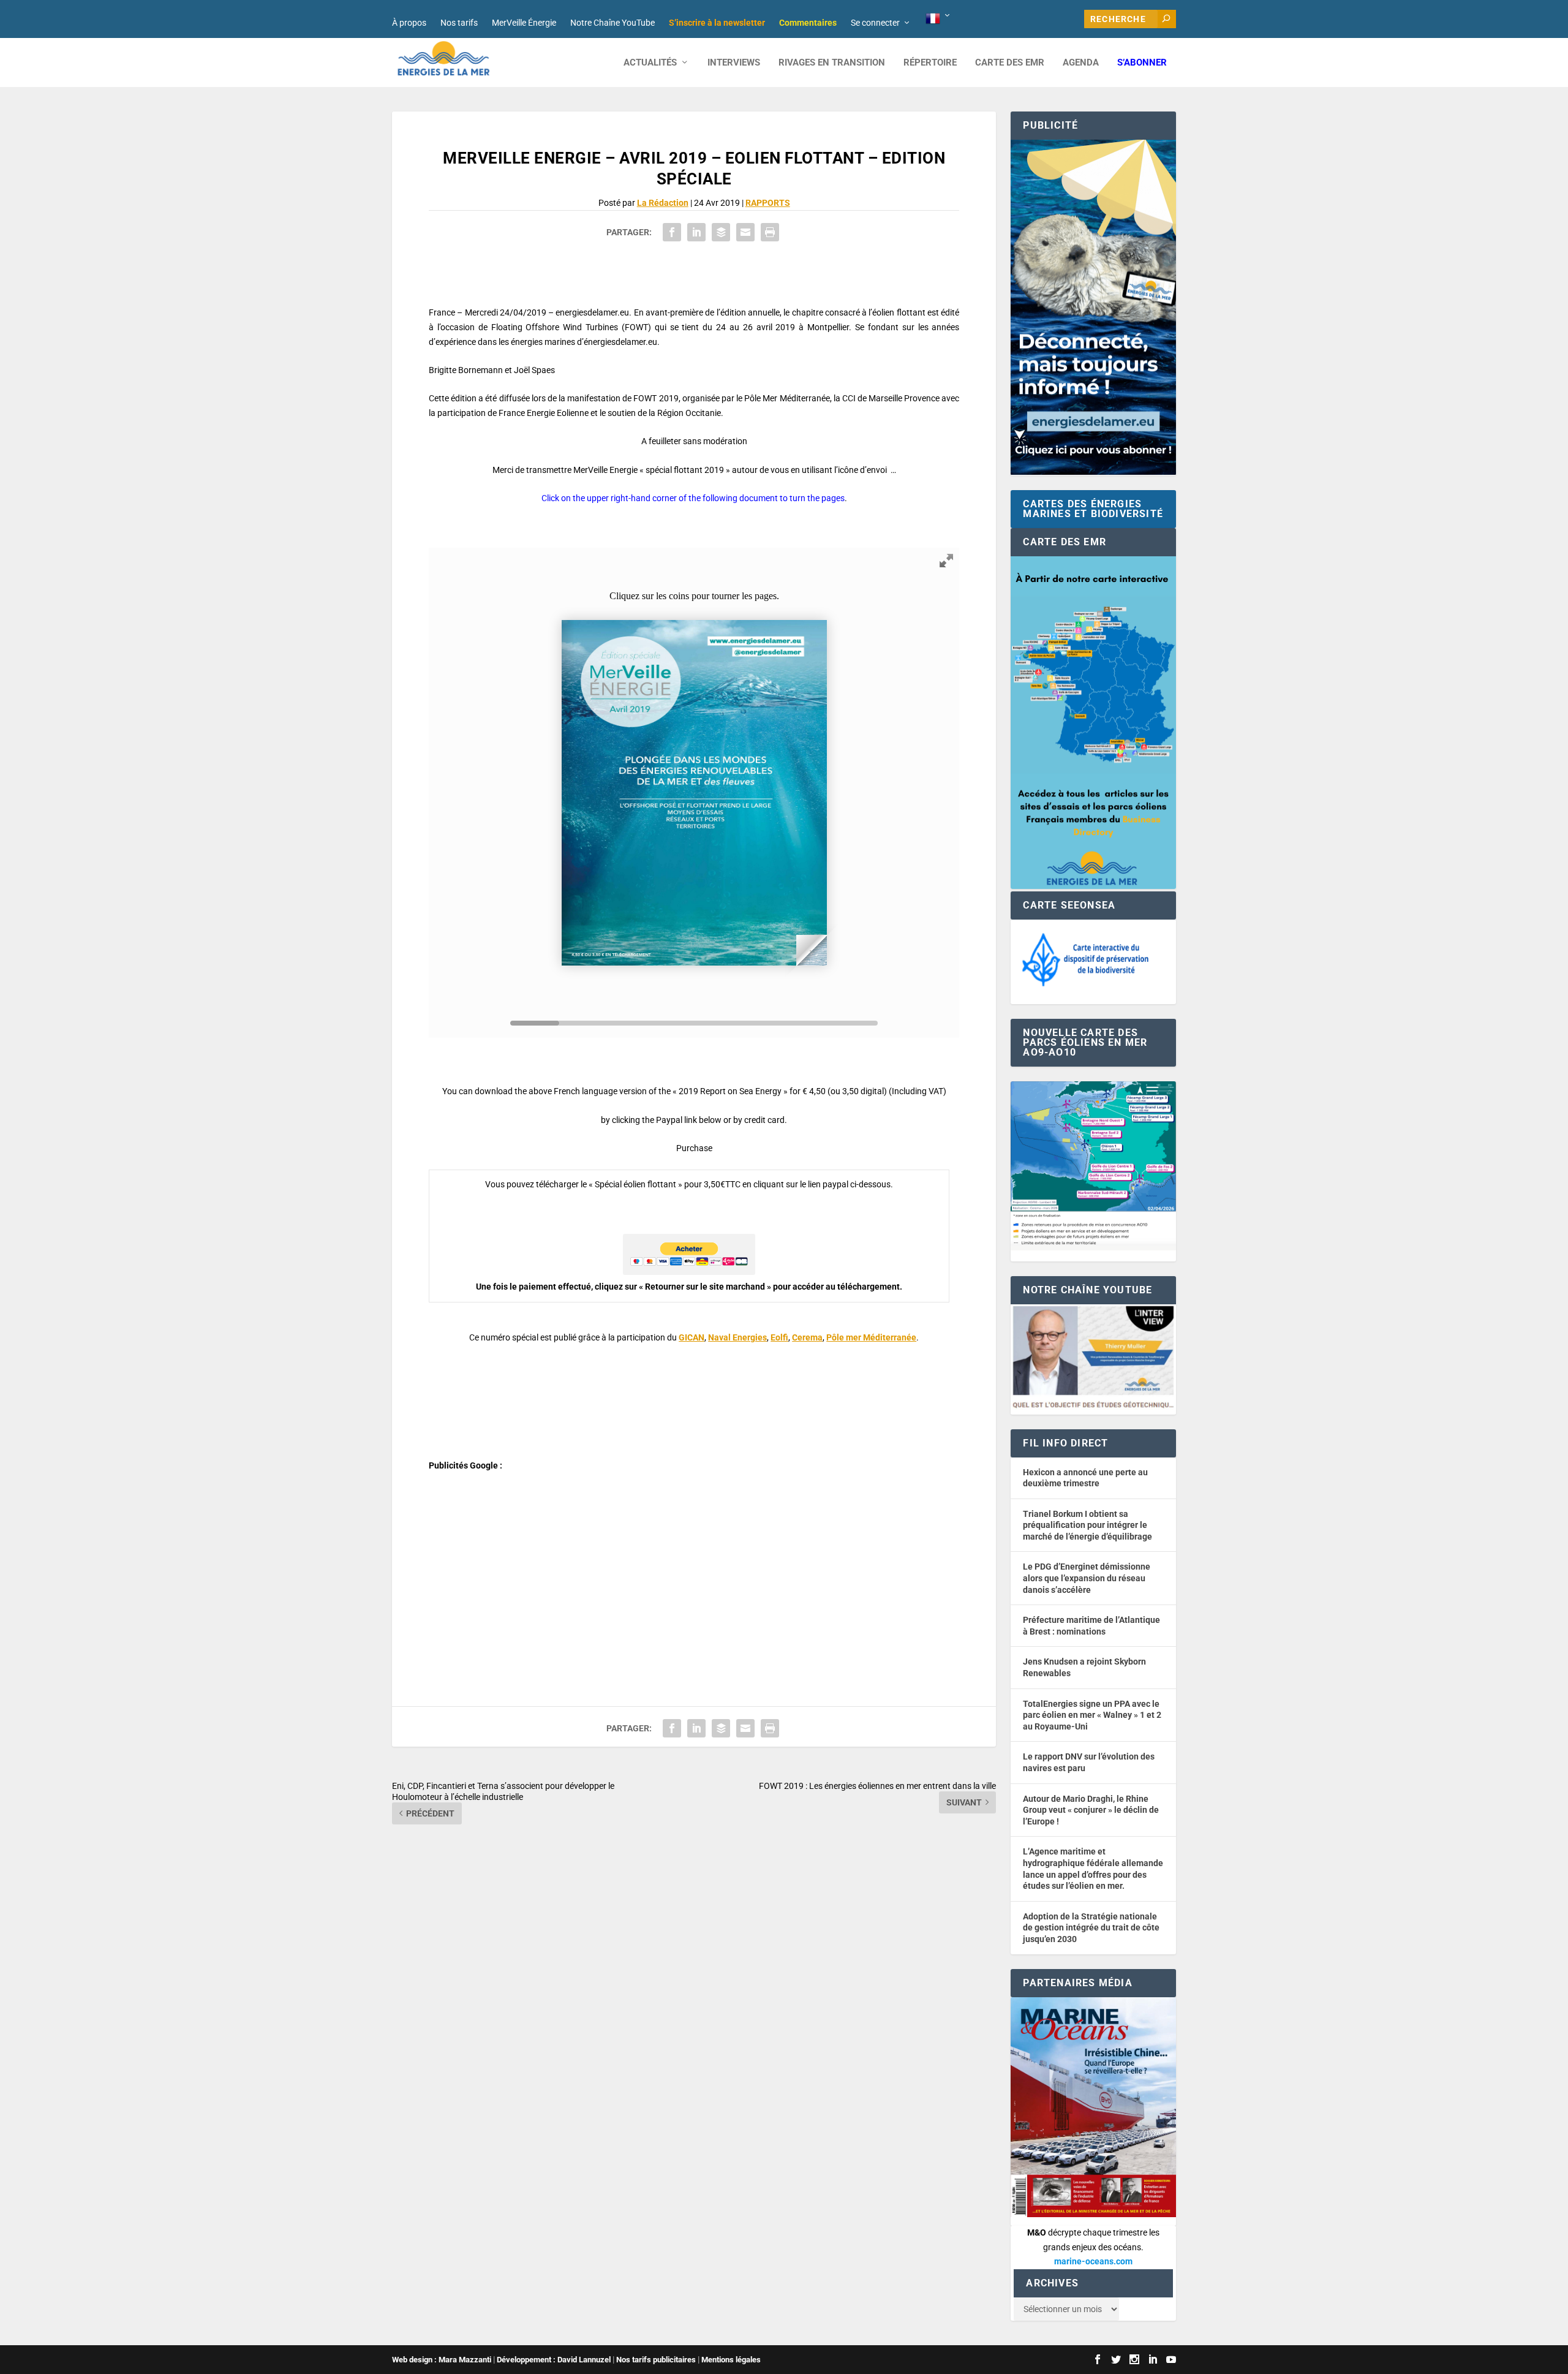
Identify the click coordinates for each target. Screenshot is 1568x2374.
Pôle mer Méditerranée (871, 1337)
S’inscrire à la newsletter (717, 23)
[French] (939, 19)
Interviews (734, 63)
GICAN (692, 1337)
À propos (409, 23)
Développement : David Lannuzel (554, 2360)
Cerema (807, 1337)
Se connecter (875, 23)
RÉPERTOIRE (930, 63)
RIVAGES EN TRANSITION (832, 63)
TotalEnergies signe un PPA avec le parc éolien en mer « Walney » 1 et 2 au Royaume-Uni (1092, 1715)
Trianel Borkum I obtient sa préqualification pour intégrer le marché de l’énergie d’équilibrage (1087, 1525)
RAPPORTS (768, 203)
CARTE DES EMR (1010, 63)
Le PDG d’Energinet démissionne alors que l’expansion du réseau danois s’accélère (1087, 1578)
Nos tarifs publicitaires (656, 2360)
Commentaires (808, 23)
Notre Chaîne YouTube (612, 23)
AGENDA (1081, 63)
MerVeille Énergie (524, 23)
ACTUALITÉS (650, 63)
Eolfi (779, 1337)
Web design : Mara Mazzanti (442, 2360)
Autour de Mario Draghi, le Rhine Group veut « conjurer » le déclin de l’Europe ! (1091, 1810)
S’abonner (1142, 63)
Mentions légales (731, 2360)
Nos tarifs (459, 23)
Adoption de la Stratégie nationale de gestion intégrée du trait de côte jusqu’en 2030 (1091, 1928)
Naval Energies (737, 1337)
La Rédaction (663, 203)
